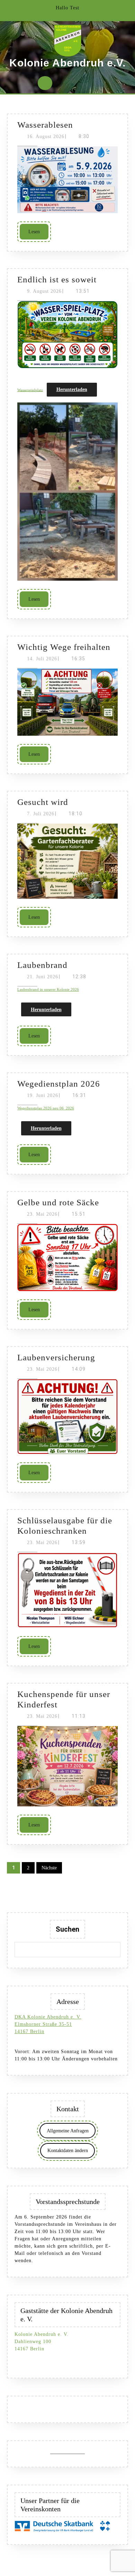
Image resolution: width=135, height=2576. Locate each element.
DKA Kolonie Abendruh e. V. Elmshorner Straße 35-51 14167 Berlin (48, 2024)
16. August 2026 (46, 137)
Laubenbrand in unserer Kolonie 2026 (48, 989)
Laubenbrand (42, 965)
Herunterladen (72, 389)
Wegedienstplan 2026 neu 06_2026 (46, 1108)
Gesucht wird (43, 802)
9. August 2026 (44, 291)
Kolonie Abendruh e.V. (67, 63)
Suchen (67, 1929)
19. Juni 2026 (43, 1095)
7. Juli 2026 (41, 814)
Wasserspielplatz (30, 390)
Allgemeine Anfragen (68, 2131)
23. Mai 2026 (42, 1214)
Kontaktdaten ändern (68, 2151)
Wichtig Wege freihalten (64, 647)
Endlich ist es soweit (57, 279)
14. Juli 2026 (42, 659)
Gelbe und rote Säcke (58, 1202)
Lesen (38, 232)
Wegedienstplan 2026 (59, 1084)
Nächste (49, 1868)
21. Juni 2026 (43, 977)
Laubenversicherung (56, 1357)
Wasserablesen (45, 125)
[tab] (45, 83)
